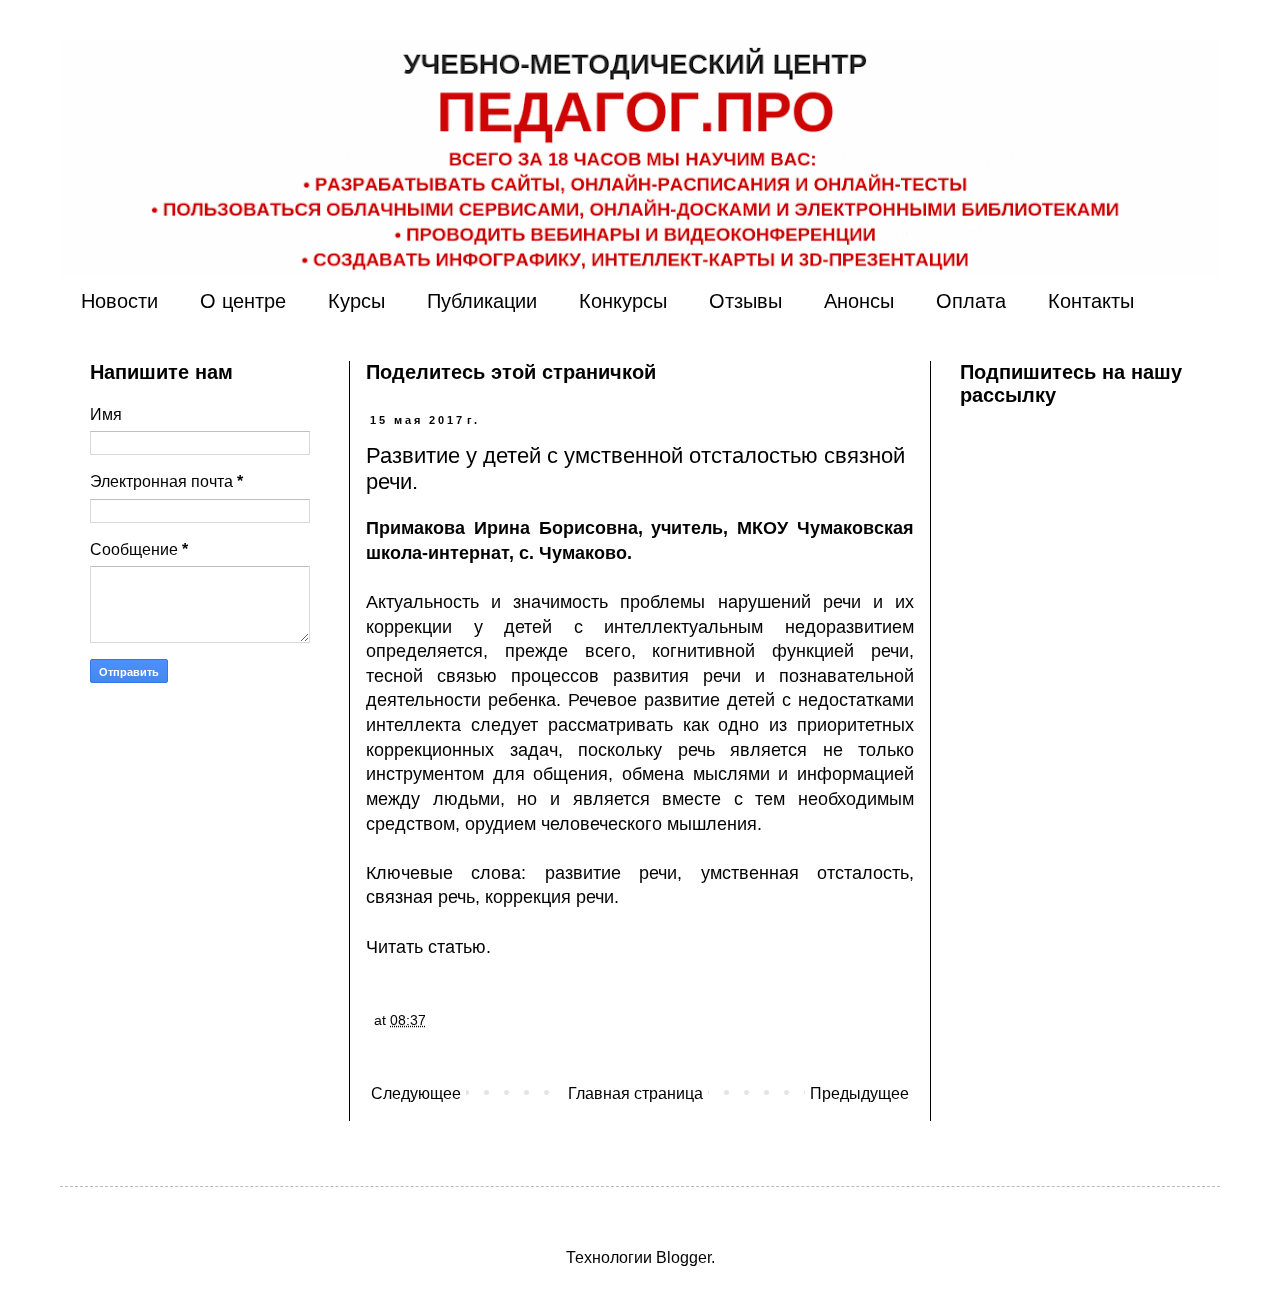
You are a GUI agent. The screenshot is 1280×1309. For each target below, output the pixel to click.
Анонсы (859, 301)
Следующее (416, 1093)
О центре (243, 301)
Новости (119, 301)
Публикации (482, 301)
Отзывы (745, 301)
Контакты (1091, 301)
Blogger (683, 1257)
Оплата (971, 301)
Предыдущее (859, 1093)
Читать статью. (428, 947)
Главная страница (635, 1093)
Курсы (356, 301)
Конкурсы (623, 301)
